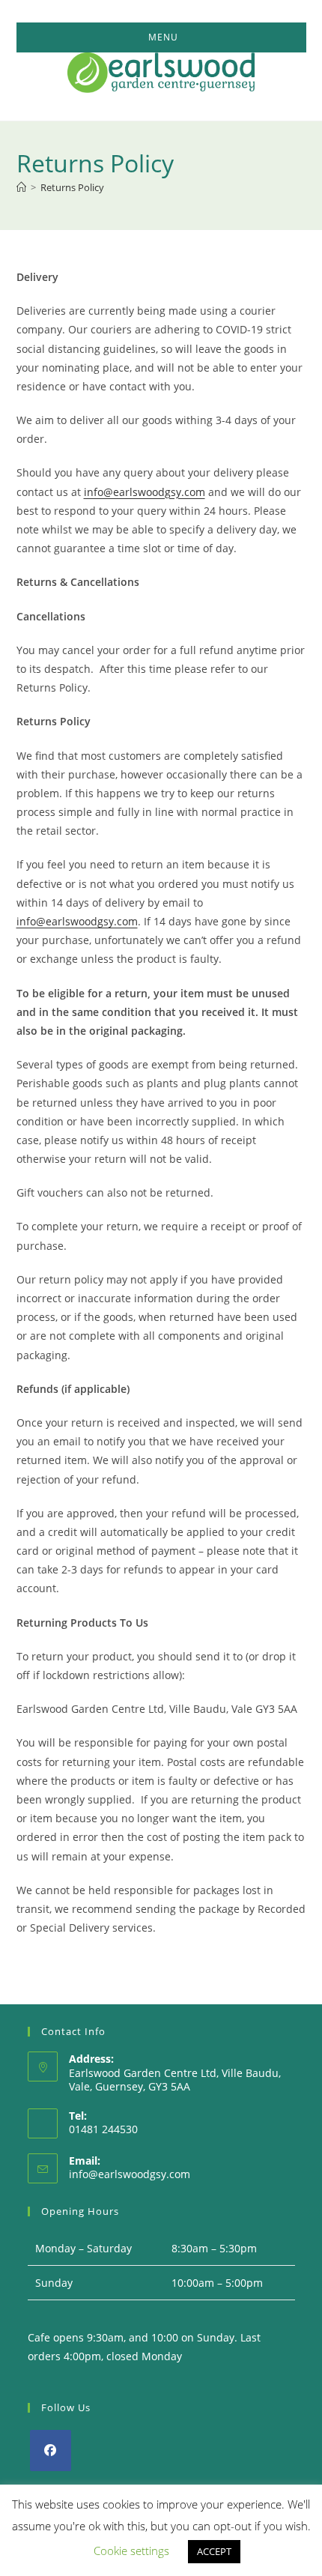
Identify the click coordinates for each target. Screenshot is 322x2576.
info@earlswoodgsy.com (145, 492)
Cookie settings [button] (131, 2551)
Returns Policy (72, 187)
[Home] (21, 187)
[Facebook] (51, 2450)
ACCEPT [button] (214, 2551)
